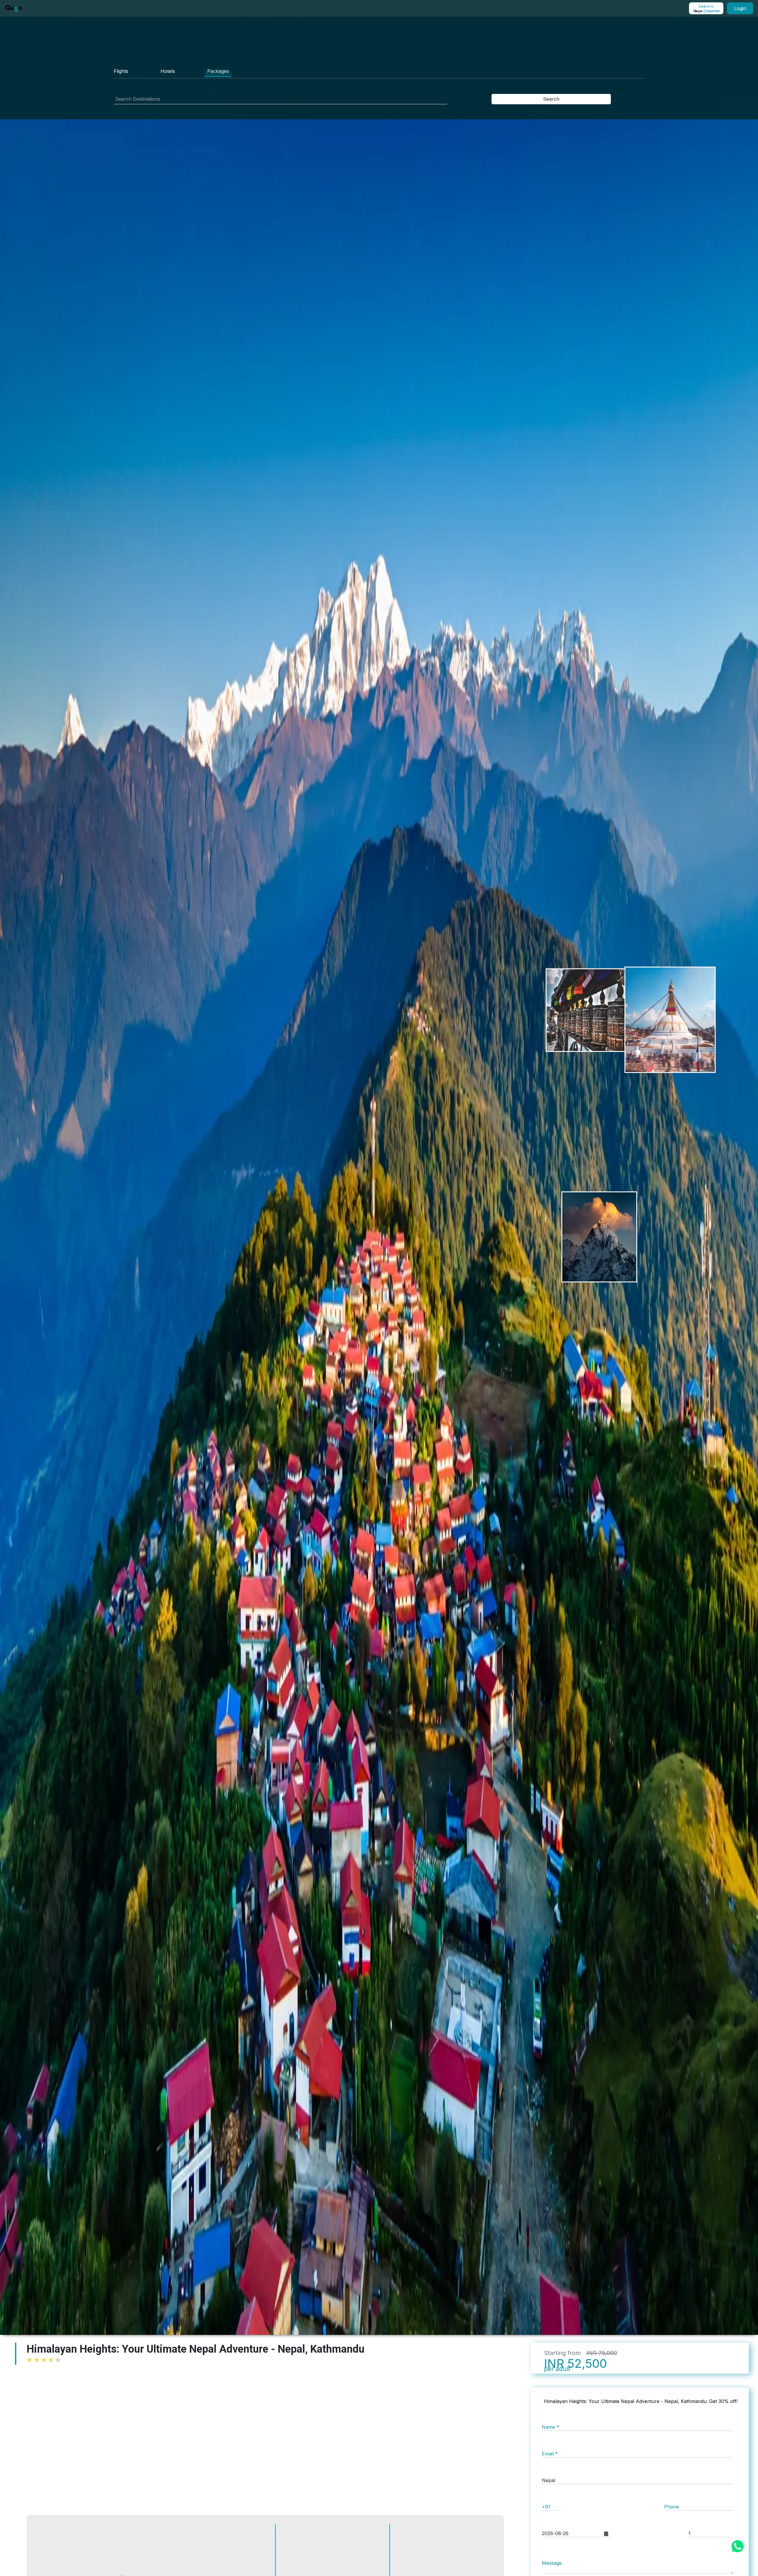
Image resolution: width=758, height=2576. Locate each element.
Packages (218, 71)
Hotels (168, 71)
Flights (121, 71)
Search (551, 99)
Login (740, 8)
